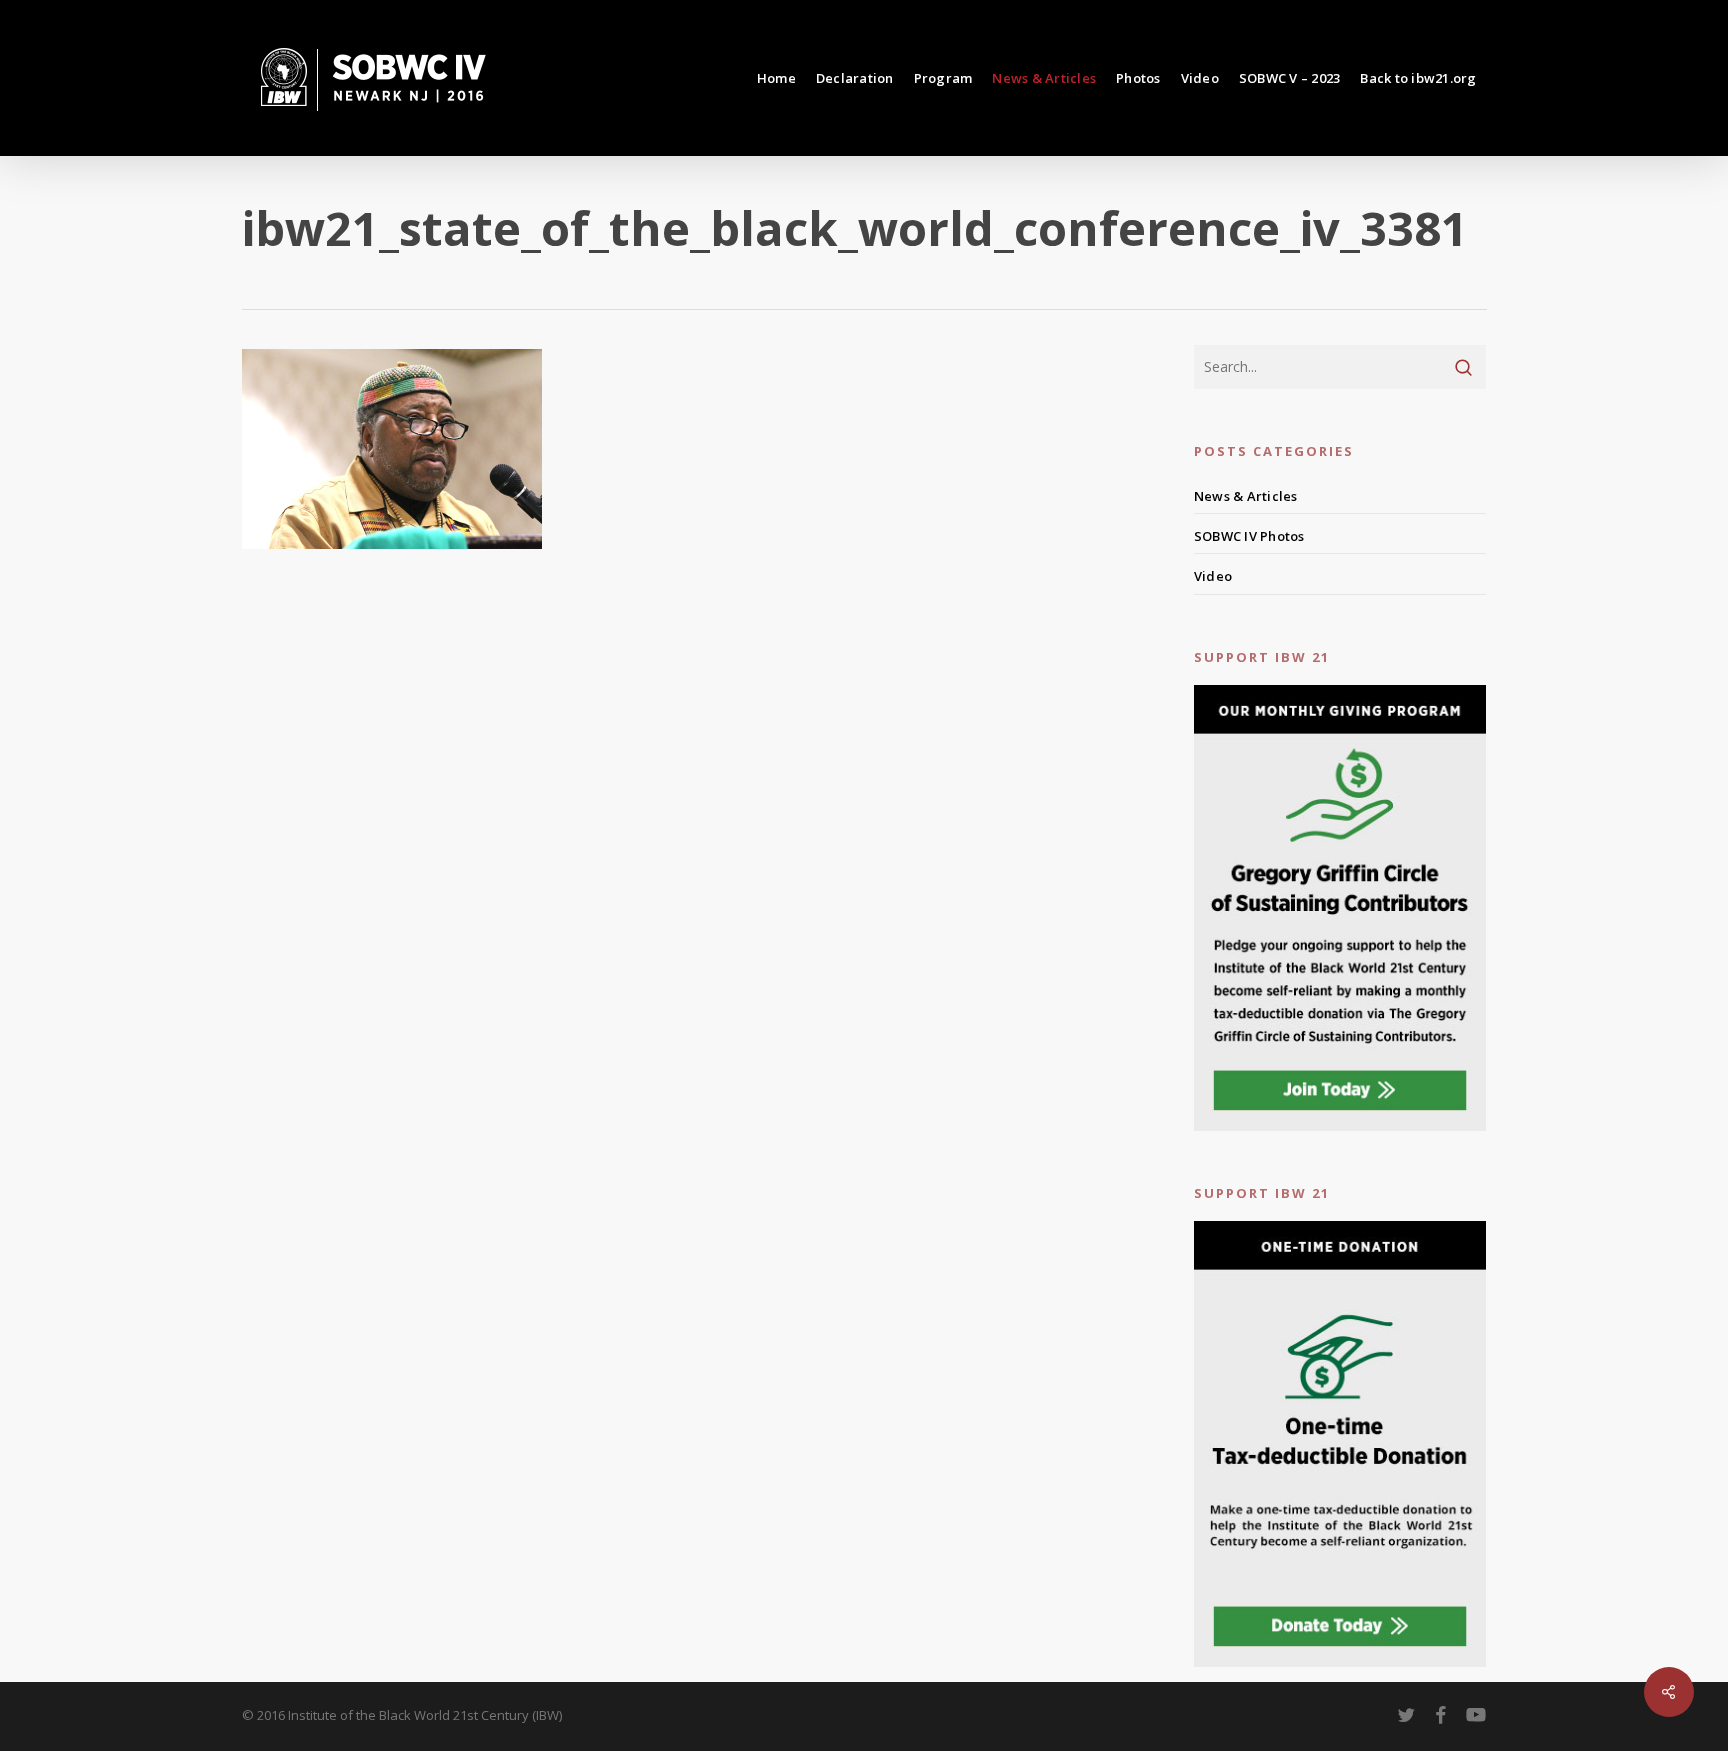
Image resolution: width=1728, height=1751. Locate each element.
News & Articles (1246, 496)
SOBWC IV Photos (1249, 536)
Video (1213, 576)
